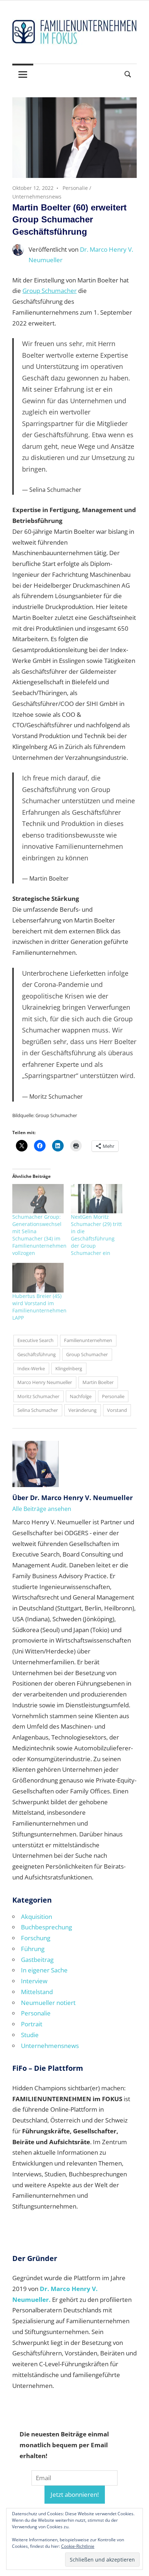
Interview (34, 1981)
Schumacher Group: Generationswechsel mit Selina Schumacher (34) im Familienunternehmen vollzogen (39, 1235)
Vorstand (117, 1410)
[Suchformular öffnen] (128, 74)
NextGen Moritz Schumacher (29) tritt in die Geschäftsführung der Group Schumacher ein (96, 1235)
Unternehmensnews (37, 197)
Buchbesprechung (46, 1927)
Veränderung (82, 1410)
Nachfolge (81, 1396)
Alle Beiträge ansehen (42, 1509)
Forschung (36, 1938)
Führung (33, 1949)
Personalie (75, 188)
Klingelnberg (69, 1368)
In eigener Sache (44, 1970)
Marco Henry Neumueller (45, 1382)
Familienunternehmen (88, 1340)
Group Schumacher (50, 291)
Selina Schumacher (38, 1410)
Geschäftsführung (37, 1354)
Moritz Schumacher (38, 1396)
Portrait (32, 2024)
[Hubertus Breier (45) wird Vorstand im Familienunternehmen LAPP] (38, 1278)
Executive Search (35, 1340)
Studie (30, 2035)
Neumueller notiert (48, 2003)
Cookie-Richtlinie (78, 2546)
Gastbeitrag (37, 1960)
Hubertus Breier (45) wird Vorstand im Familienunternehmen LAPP (39, 1307)
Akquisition (37, 1917)
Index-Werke (31, 1368)
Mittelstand (37, 1992)
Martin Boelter (98, 1382)
